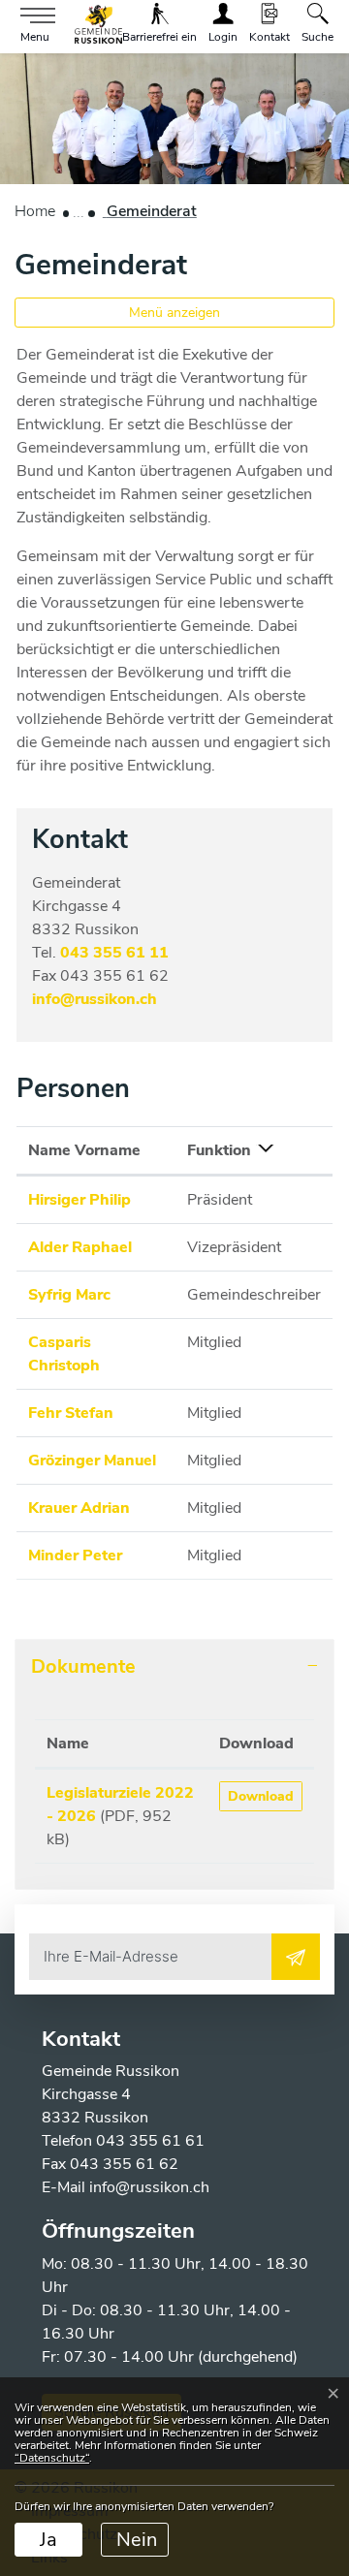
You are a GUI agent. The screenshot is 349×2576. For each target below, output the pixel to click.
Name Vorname (84, 1150)
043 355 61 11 (114, 953)
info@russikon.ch (95, 999)
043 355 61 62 (124, 2164)
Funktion (219, 1150)
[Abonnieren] (296, 1957)
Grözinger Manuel (92, 1461)
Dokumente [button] (83, 1666)
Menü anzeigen (174, 313)
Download (256, 1744)
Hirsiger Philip (79, 1200)
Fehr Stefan (71, 1413)
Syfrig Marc (69, 1295)
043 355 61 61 (150, 2141)
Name (68, 1744)
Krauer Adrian (79, 1508)
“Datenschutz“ (52, 2458)
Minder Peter (75, 1555)
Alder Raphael (80, 1247)
